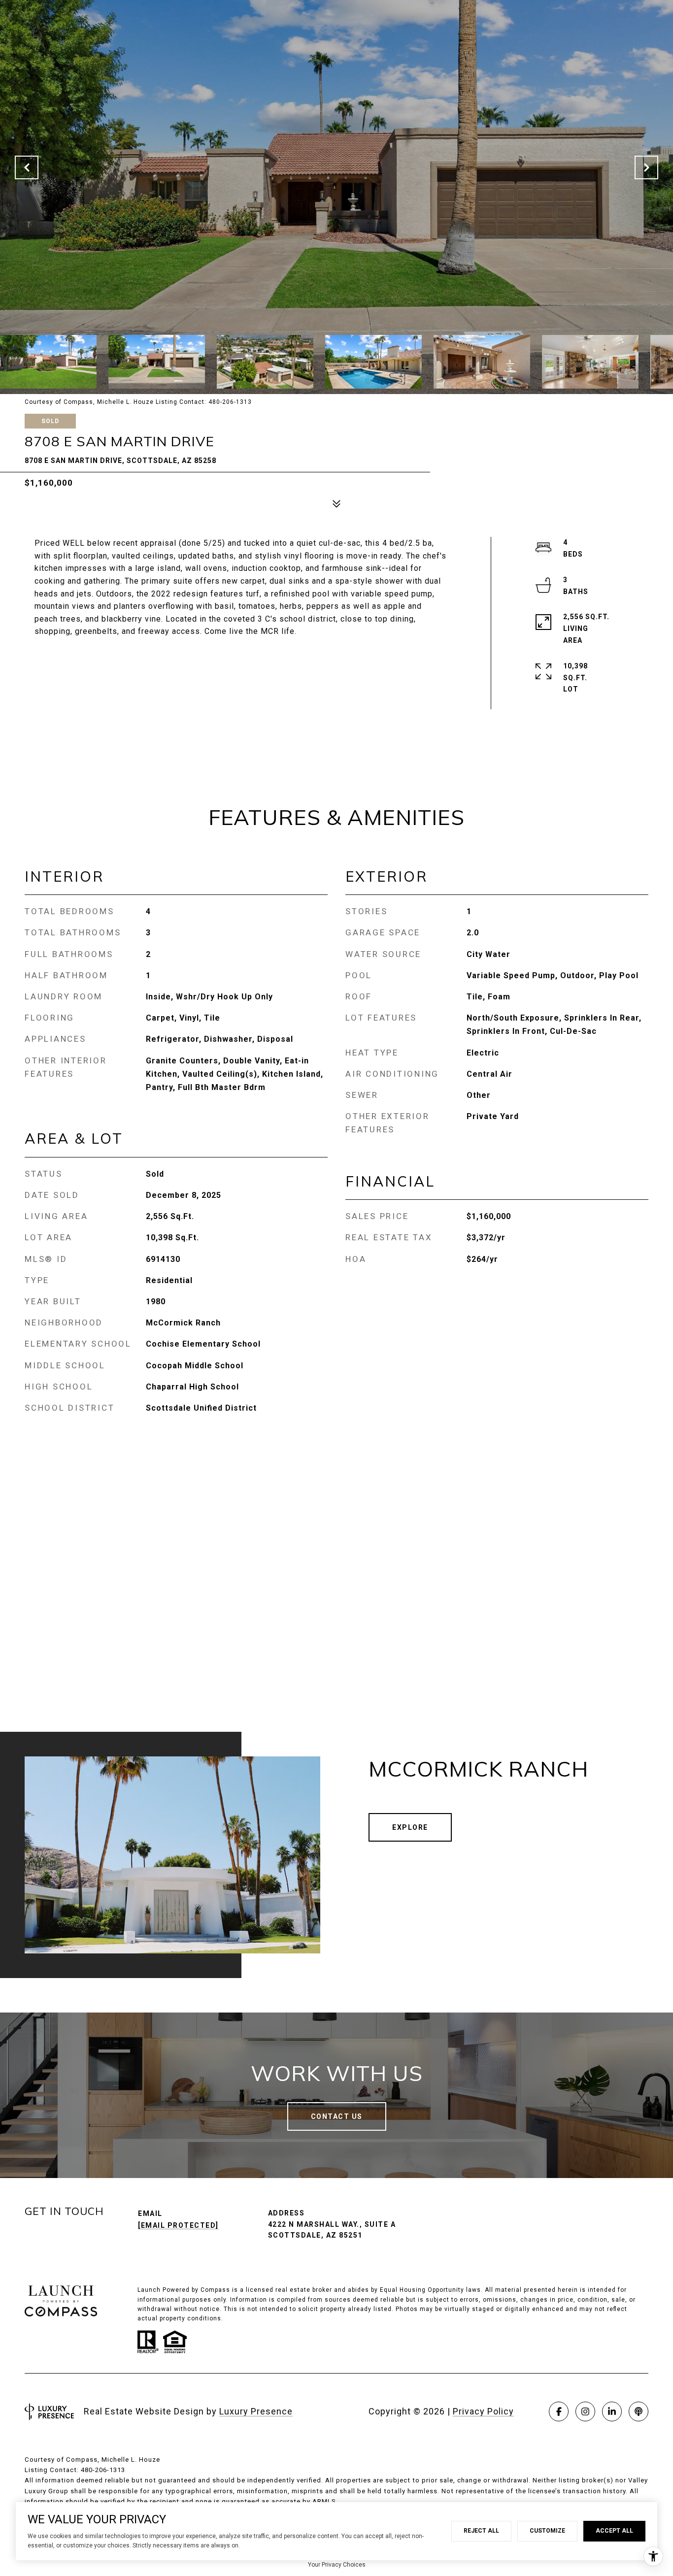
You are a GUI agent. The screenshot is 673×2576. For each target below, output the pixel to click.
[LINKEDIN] (612, 2411)
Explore (410, 1827)
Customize (547, 2531)
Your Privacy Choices (337, 2565)
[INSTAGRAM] (585, 2411)
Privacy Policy (483, 2411)
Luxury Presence (256, 2411)
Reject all (481, 2531)
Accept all (614, 2531)
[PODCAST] (639, 2411)
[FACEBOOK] (559, 2411)
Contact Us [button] (337, 2116)
